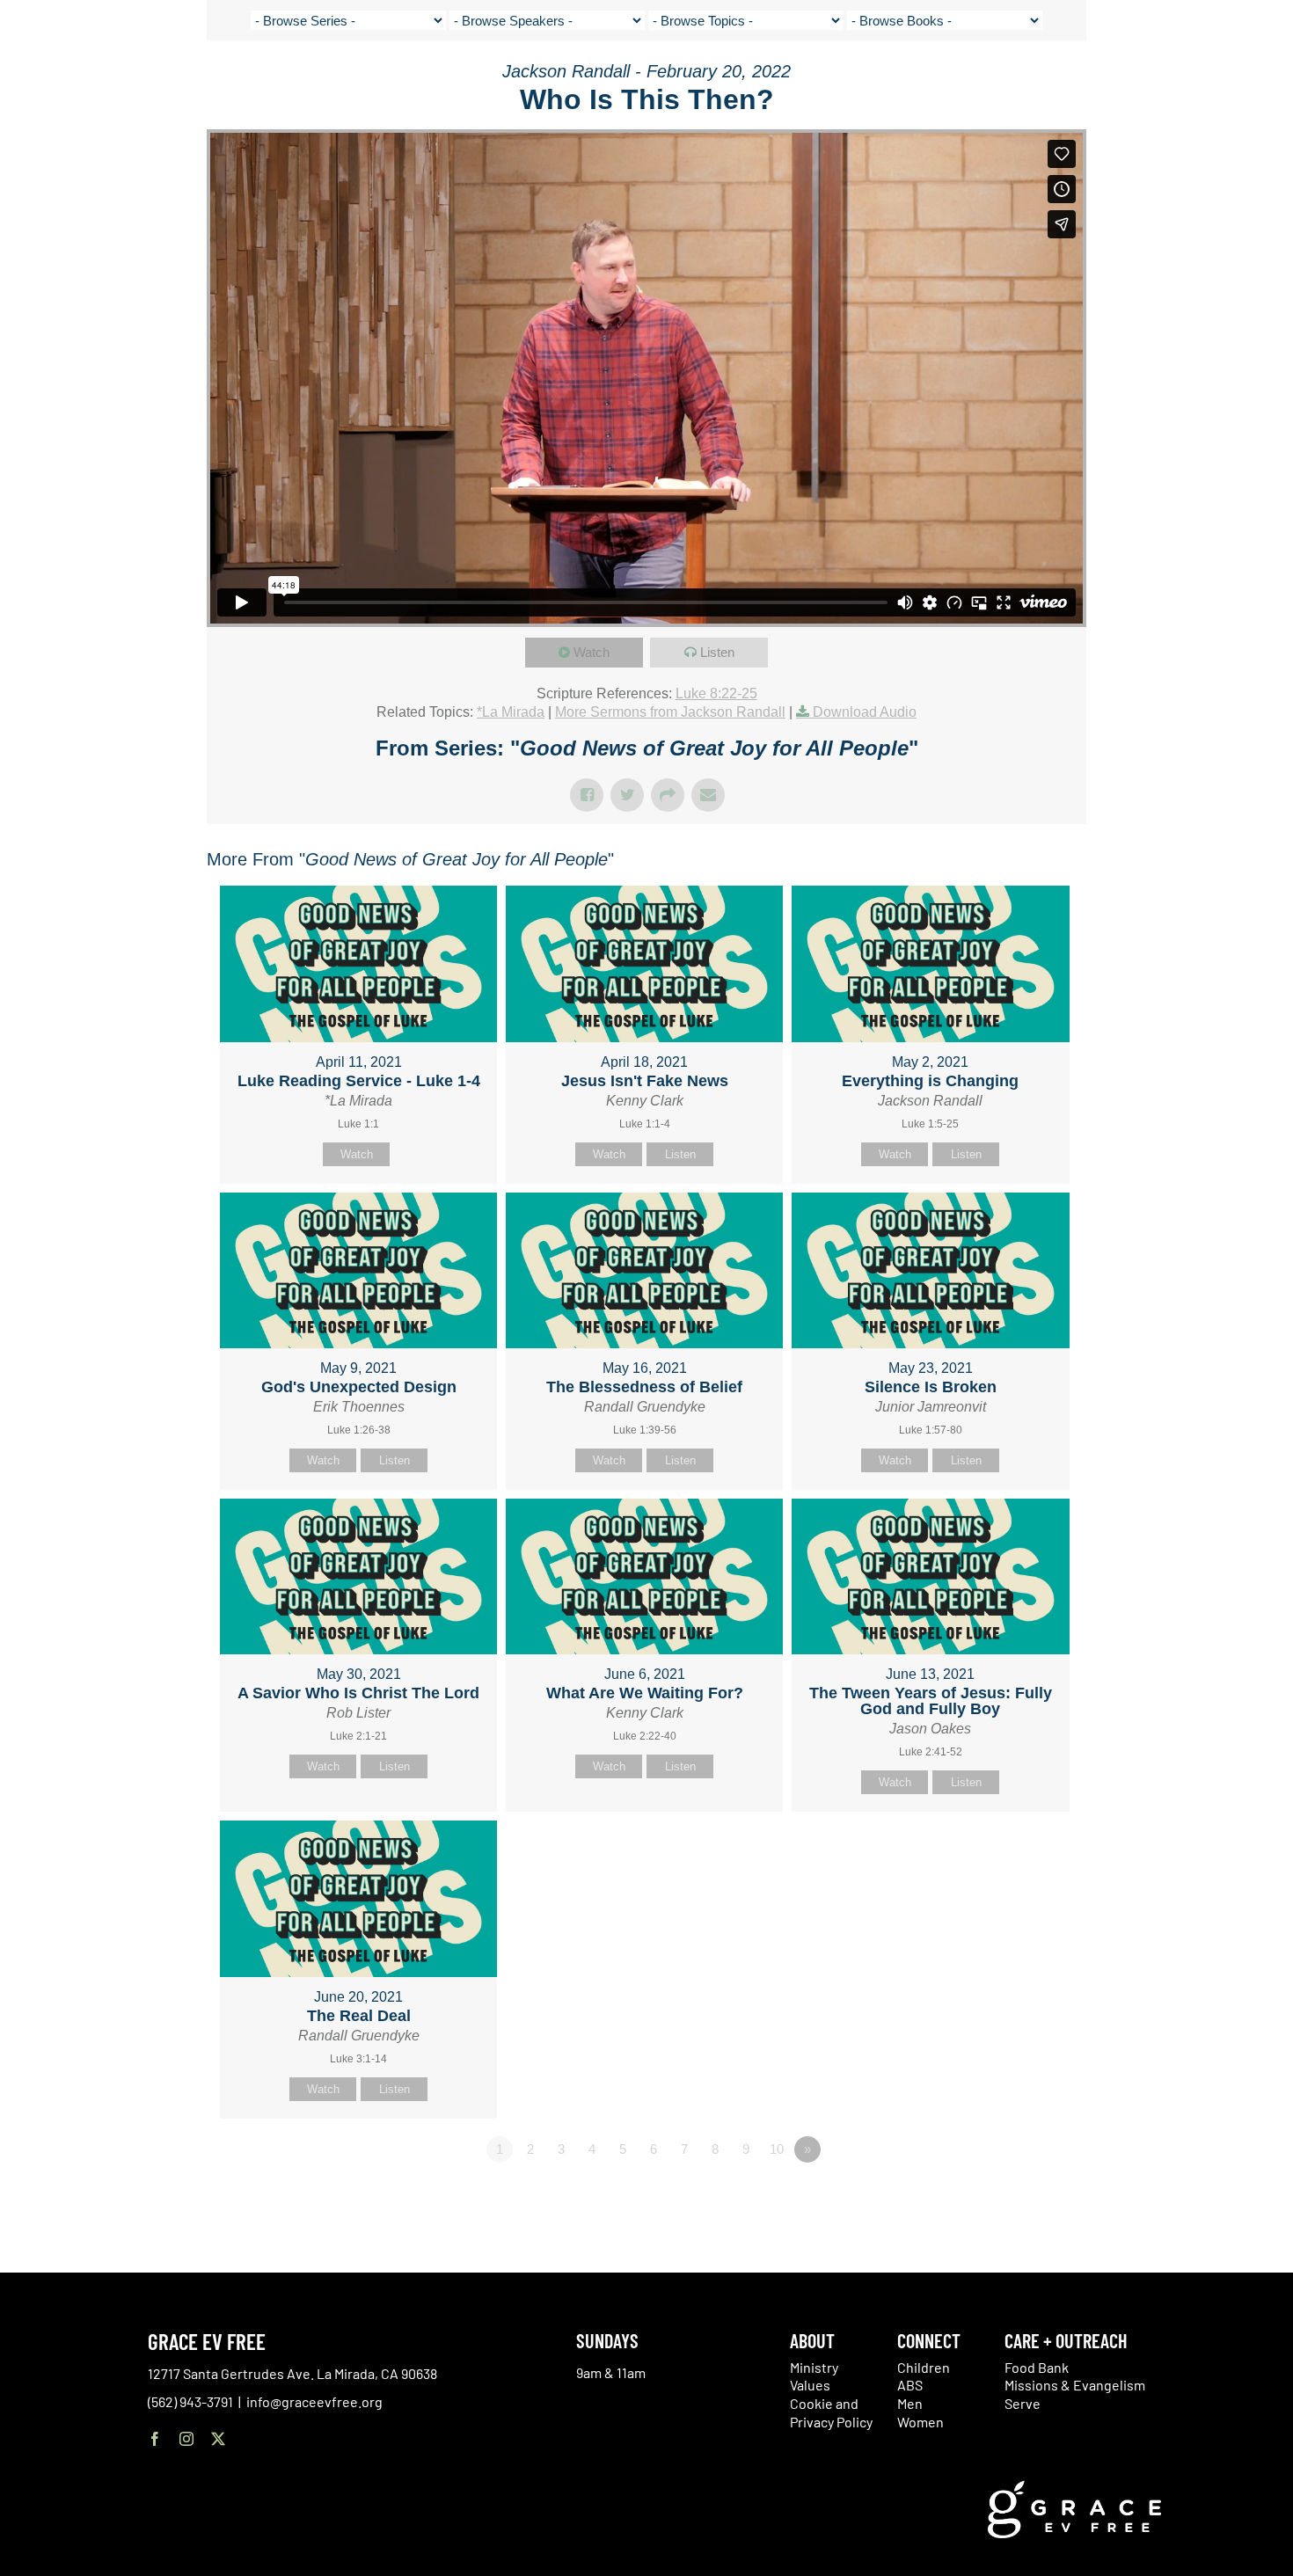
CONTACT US (1108, 79)
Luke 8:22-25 (716, 693)
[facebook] (155, 2439)
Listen (717, 652)
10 (777, 2149)
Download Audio (865, 712)
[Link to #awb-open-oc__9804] (1267, 81)
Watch (592, 652)
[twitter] (218, 2439)
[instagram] (186, 2439)
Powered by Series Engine (1021, 2198)
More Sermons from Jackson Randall (670, 712)
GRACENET (1180, 79)
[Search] (1224, 82)
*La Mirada (511, 712)
